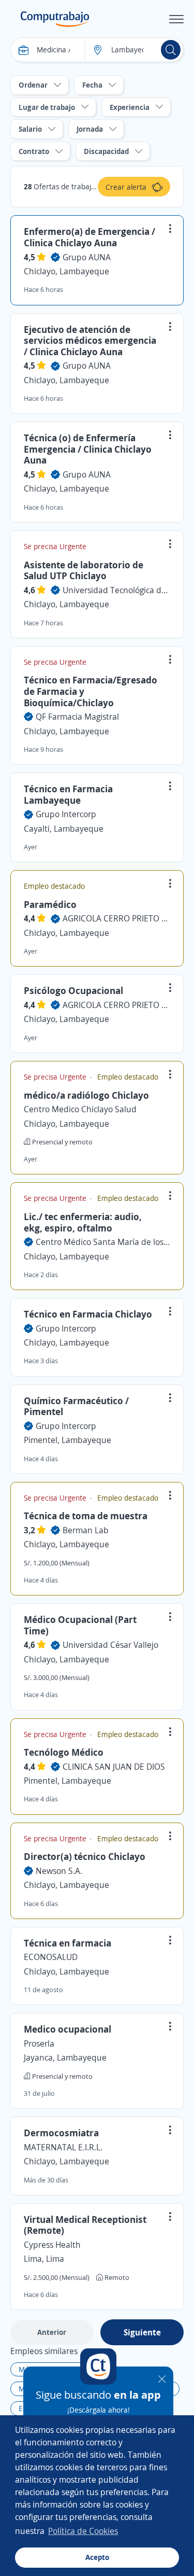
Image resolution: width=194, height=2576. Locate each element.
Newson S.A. (59, 1871)
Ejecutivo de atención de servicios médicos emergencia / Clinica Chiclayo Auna (90, 340)
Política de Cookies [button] (83, 2531)
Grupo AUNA (87, 257)
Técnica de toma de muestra (86, 1516)
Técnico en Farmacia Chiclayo (88, 1314)
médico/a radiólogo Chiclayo (86, 1095)
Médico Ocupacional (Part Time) (80, 1625)
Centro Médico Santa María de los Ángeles (103, 1242)
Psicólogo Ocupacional (73, 990)
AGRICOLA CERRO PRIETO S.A (116, 918)
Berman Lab (86, 1530)
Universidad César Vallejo (110, 1645)
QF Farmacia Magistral (77, 717)
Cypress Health (52, 2245)
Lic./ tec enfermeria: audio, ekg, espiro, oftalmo (83, 1222)
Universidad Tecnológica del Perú (116, 590)
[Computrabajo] (55, 19)
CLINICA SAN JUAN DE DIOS (114, 1767)
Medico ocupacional (68, 2029)
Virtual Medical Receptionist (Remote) (85, 2225)
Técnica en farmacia (68, 1943)
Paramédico (50, 904)
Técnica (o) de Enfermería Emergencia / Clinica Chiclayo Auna (88, 449)
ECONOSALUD (51, 1957)
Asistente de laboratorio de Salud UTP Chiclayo (84, 570)
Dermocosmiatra (61, 2133)
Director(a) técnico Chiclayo (85, 1856)
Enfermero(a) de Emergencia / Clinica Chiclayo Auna (89, 237)
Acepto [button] (97, 2557)
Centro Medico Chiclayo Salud (80, 1109)
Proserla (39, 2043)
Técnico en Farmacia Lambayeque (68, 794)
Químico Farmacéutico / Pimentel (76, 1406)
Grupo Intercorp (66, 814)
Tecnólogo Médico (64, 1752)
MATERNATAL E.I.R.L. (63, 2147)
